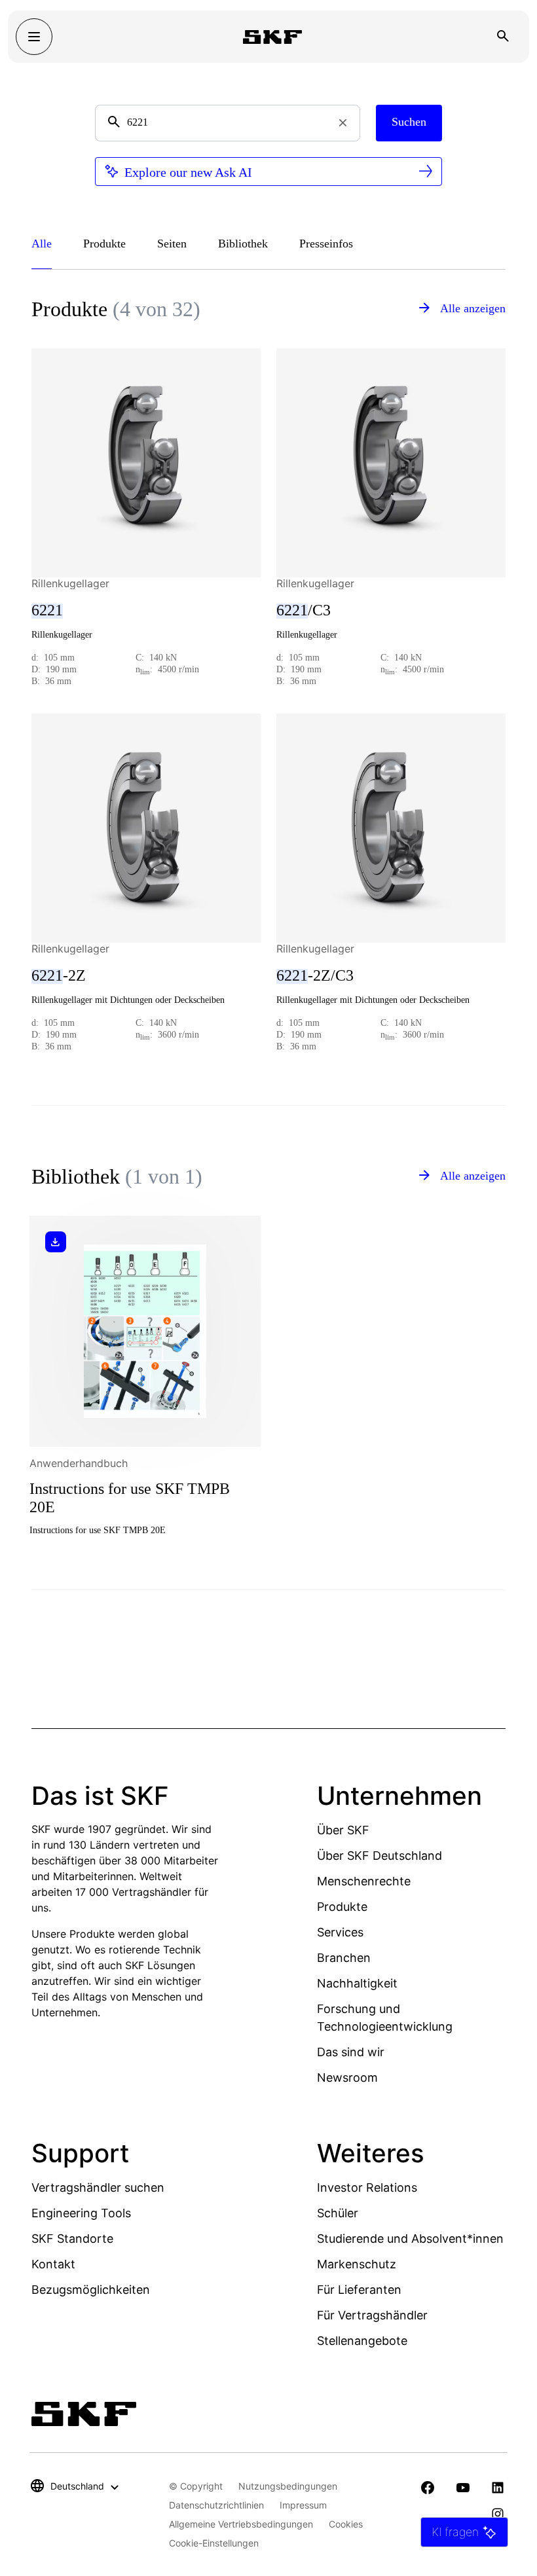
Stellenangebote (362, 2341)
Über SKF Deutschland (380, 1856)
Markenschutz (357, 2264)
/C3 (304, 610)
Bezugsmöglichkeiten (91, 2290)
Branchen (344, 1958)
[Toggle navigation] (34, 37)
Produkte (342, 1907)
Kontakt (53, 2264)
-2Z (59, 975)
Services (340, 1932)
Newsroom (347, 2077)
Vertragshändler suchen (98, 2187)
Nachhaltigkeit (357, 1983)
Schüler (338, 2213)
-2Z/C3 (315, 975)
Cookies (346, 2524)
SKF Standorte (72, 2239)
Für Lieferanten (359, 2290)
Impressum (303, 2505)
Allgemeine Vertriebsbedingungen (241, 2524)
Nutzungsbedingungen (288, 2486)
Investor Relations (367, 2187)
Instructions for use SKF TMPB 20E (130, 1498)
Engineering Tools (81, 2213)
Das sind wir (351, 2052)
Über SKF (343, 1830)
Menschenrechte (364, 1881)
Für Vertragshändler (372, 2315)
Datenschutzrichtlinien (216, 2505)
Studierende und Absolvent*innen (410, 2239)
